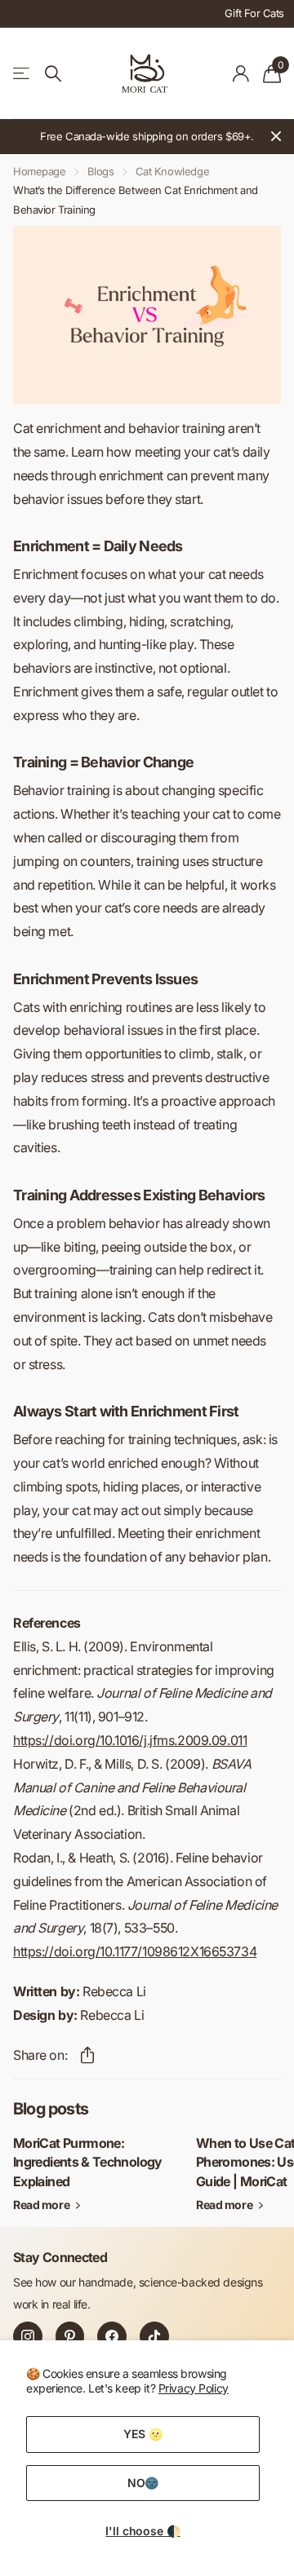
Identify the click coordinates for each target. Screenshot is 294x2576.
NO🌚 (143, 2483)
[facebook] (112, 2336)
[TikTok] (154, 2336)
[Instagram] (28, 2336)
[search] (53, 74)
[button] (87, 2055)
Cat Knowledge (173, 171)
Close (276, 137)
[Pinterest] (70, 2336)
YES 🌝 (143, 2434)
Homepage (40, 171)
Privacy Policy (194, 2388)
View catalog (22, 74)
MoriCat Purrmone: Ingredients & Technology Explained (88, 2162)
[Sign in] (241, 73)
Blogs (101, 171)
